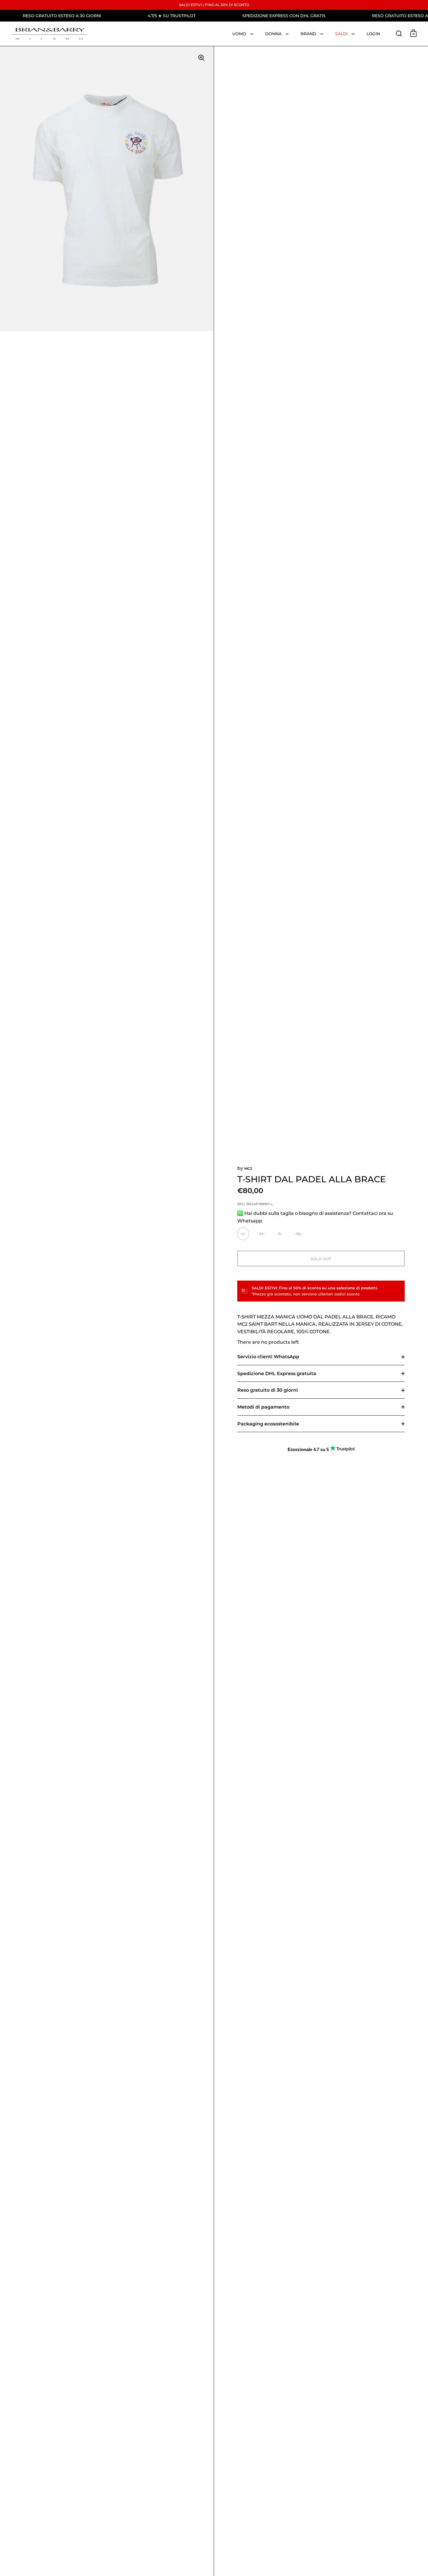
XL (299, 1234)
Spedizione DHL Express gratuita (277, 1374)
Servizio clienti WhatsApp (268, 1357)
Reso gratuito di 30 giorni (268, 1390)
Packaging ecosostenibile (268, 1424)
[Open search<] (399, 33)
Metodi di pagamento (263, 1407)
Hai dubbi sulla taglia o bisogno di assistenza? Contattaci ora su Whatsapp (315, 1217)
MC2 (248, 1168)
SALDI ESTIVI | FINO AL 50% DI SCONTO (214, 5)
